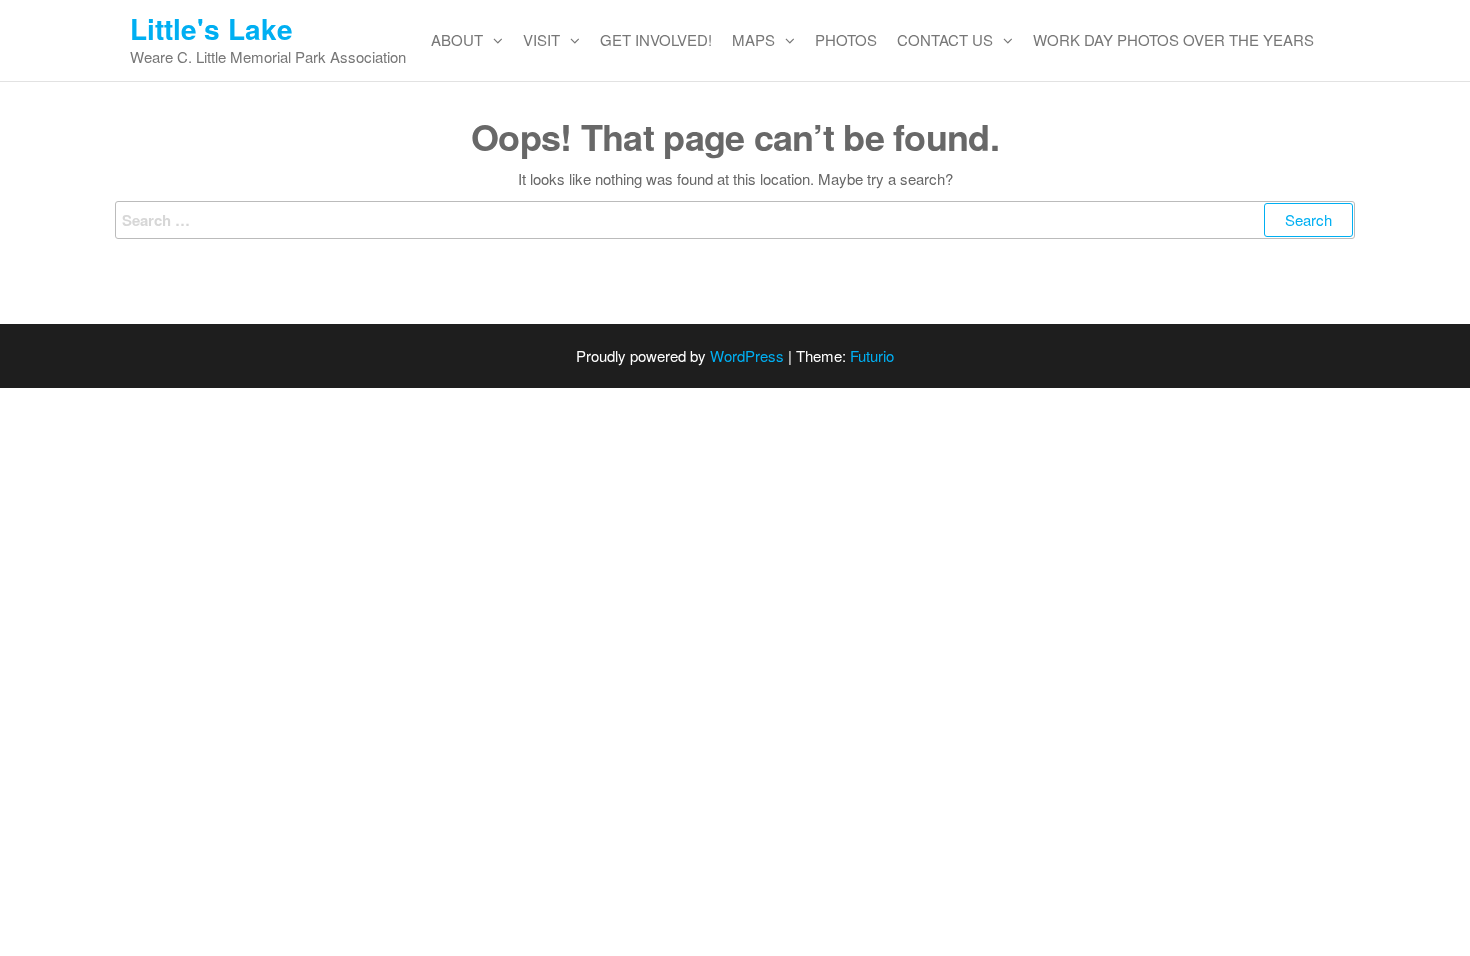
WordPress (747, 355)
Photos (846, 39)
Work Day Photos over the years (1173, 39)
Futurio (872, 355)
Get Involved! (656, 39)
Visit (541, 39)
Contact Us (945, 39)
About (457, 39)
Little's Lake (211, 28)
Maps (753, 39)
